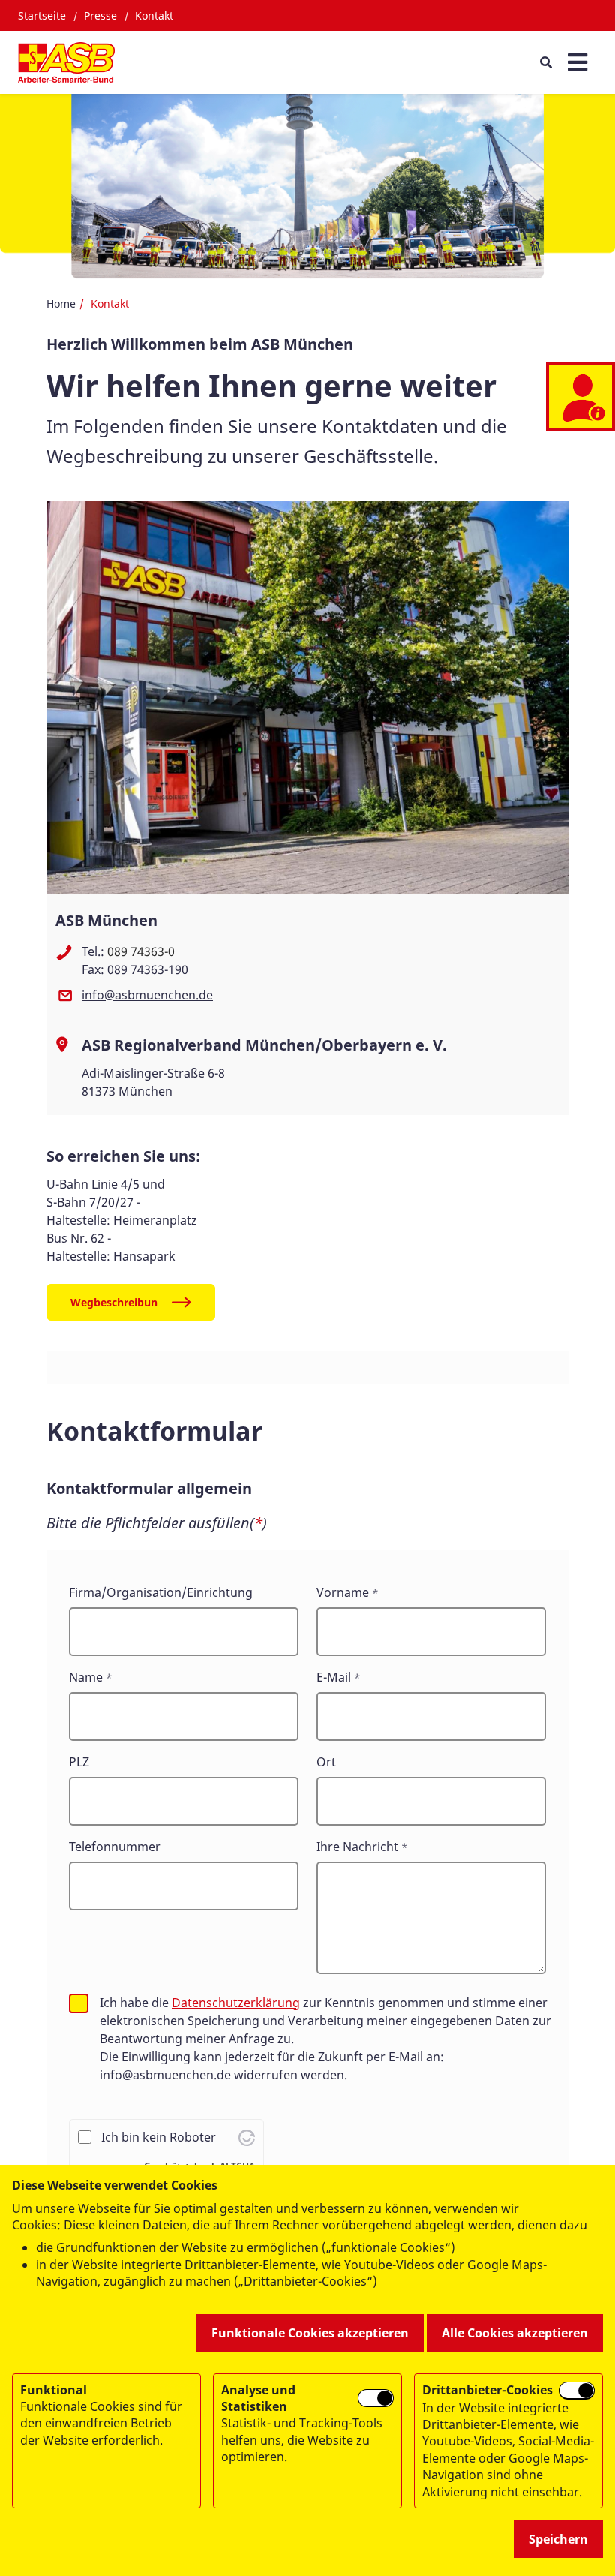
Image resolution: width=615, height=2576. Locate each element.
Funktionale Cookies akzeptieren (310, 2333)
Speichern (558, 2539)
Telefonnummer (115, 1847)
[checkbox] (79, 2003)
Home (61, 304)
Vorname (343, 1592)
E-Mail (334, 1677)
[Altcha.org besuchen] (247, 2137)
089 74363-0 (141, 951)
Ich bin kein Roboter (159, 2137)
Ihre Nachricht (357, 1847)
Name (86, 1677)
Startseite (42, 15)
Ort (326, 1762)
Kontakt (154, 15)
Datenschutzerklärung (236, 2003)
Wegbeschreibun (114, 1302)
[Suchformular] (546, 62)
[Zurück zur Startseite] (66, 62)
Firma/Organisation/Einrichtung (161, 1592)
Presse (100, 15)
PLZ (79, 1762)
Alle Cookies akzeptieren (515, 2333)
